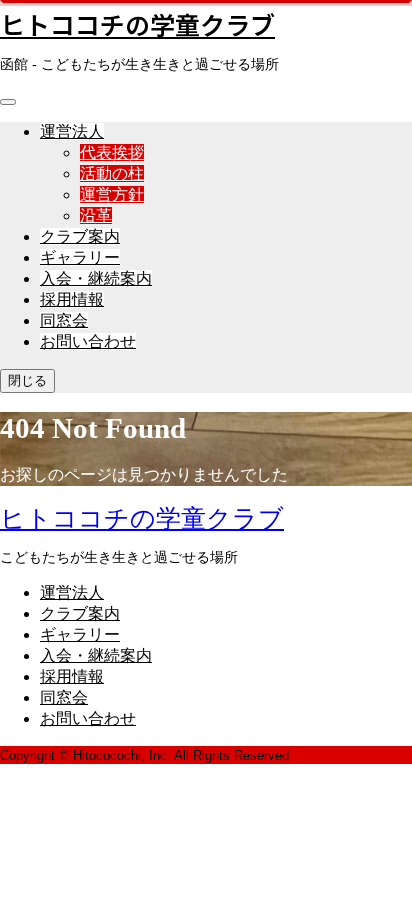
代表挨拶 (112, 152)
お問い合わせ (88, 341)
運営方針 (112, 194)
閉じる (27, 380)
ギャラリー (80, 257)
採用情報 (72, 299)
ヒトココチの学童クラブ (137, 24)
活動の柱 (112, 173)
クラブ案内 (80, 236)
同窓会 (64, 320)
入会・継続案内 (96, 278)
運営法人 (72, 131)
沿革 (96, 215)
